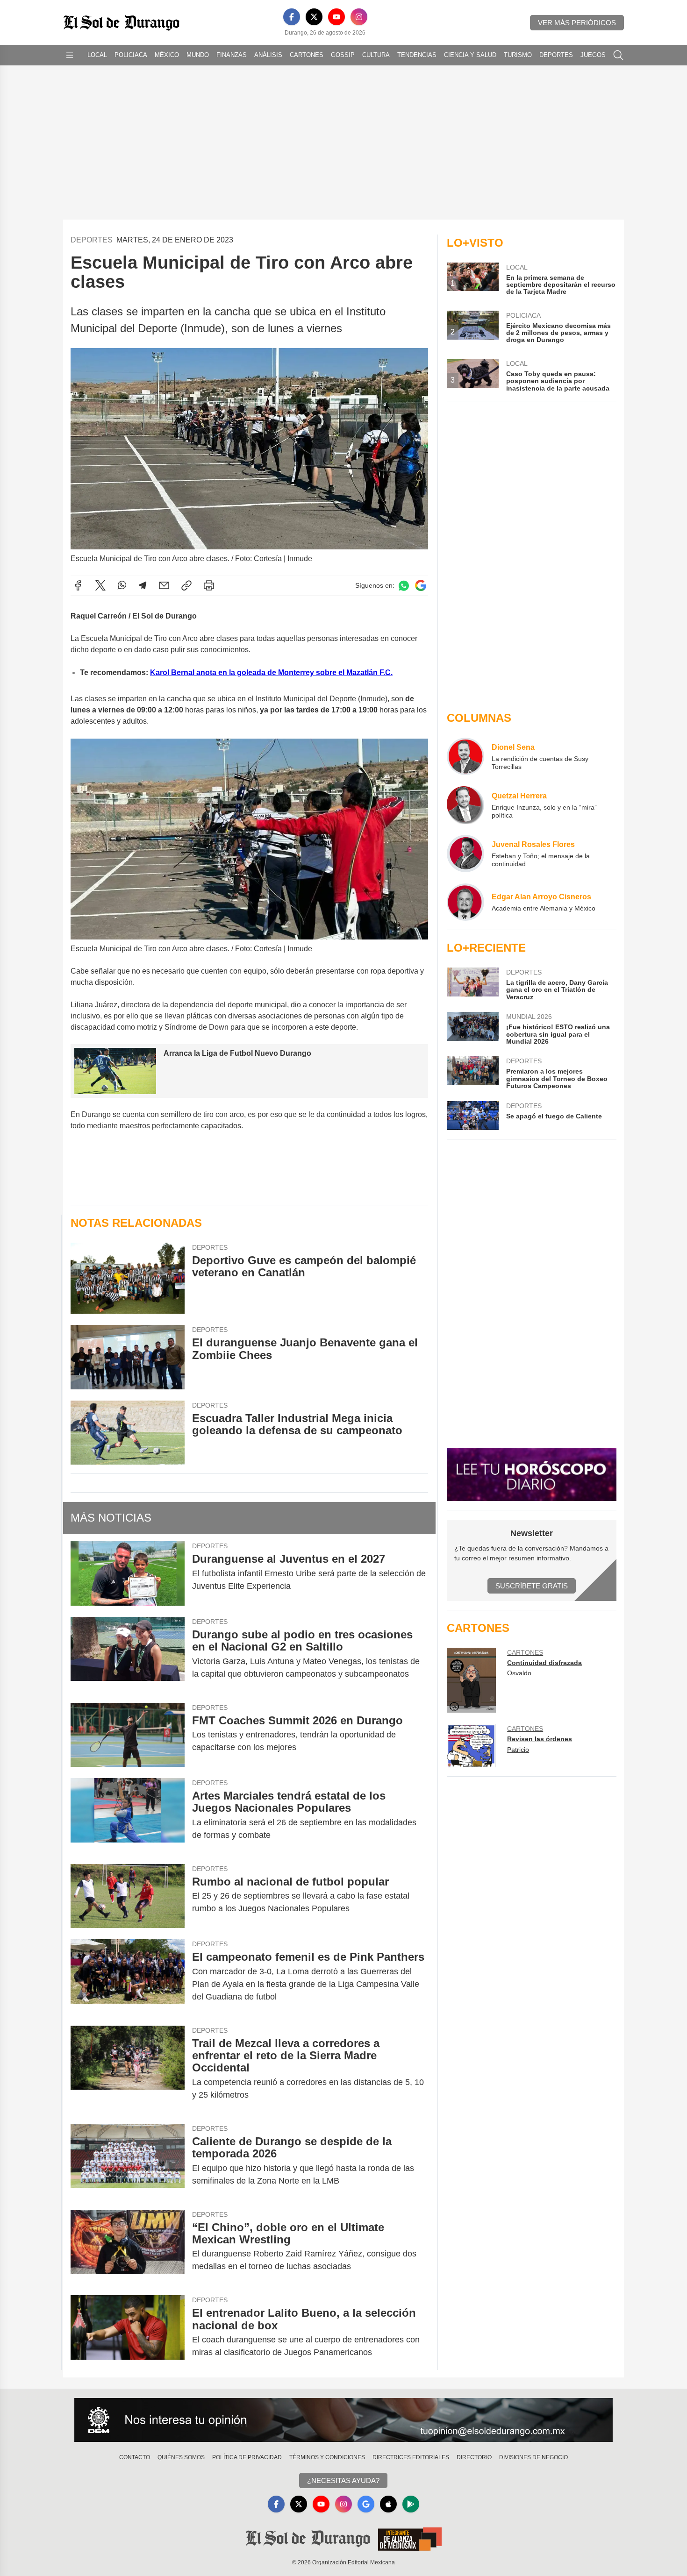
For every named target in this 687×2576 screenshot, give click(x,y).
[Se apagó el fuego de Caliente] (472, 1116)
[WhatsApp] (122, 585)
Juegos (593, 55)
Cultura (376, 55)
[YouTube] (336, 17)
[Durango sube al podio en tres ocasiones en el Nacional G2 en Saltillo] (128, 1654)
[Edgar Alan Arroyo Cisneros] (465, 902)
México (167, 55)
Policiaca (131, 55)
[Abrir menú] (70, 55)
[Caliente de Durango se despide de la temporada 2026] (128, 2161)
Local (97, 55)
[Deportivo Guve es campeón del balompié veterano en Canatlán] (128, 1278)
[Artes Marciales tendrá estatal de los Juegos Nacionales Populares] (128, 1815)
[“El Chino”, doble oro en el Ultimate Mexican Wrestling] (128, 2247)
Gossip (343, 55)
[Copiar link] (186, 585)
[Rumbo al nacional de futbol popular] (128, 1896)
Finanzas (232, 55)
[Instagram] (359, 17)
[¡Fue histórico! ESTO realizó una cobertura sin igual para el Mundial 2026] (472, 1028)
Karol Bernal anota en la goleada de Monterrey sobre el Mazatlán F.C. (271, 672)
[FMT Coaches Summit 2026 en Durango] (128, 1735)
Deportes (556, 55)
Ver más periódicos (577, 23)
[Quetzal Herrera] (465, 805)
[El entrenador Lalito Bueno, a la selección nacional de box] (128, 2333)
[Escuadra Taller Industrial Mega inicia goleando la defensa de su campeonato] (128, 1433)
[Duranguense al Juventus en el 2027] (128, 1573)
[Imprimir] (209, 585)
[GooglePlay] (411, 2504)
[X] (314, 17)
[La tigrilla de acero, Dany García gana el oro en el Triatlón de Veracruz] (472, 984)
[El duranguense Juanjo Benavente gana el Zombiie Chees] (128, 1357)
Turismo (518, 55)
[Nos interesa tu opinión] (343, 2420)
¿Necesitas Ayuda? (343, 2480)
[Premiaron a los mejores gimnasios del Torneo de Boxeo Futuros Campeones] (472, 1073)
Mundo (198, 55)
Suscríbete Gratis (532, 1586)
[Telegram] (143, 585)
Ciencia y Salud (470, 55)
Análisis (268, 55)
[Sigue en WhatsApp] (404, 586)
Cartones (307, 55)
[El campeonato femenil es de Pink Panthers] (128, 1977)
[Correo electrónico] (164, 585)
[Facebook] (292, 17)
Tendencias (417, 55)
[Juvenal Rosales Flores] (465, 854)
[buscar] (618, 55)
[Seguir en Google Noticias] (421, 586)
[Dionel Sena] (465, 756)
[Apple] (388, 2504)
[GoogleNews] (366, 2504)
